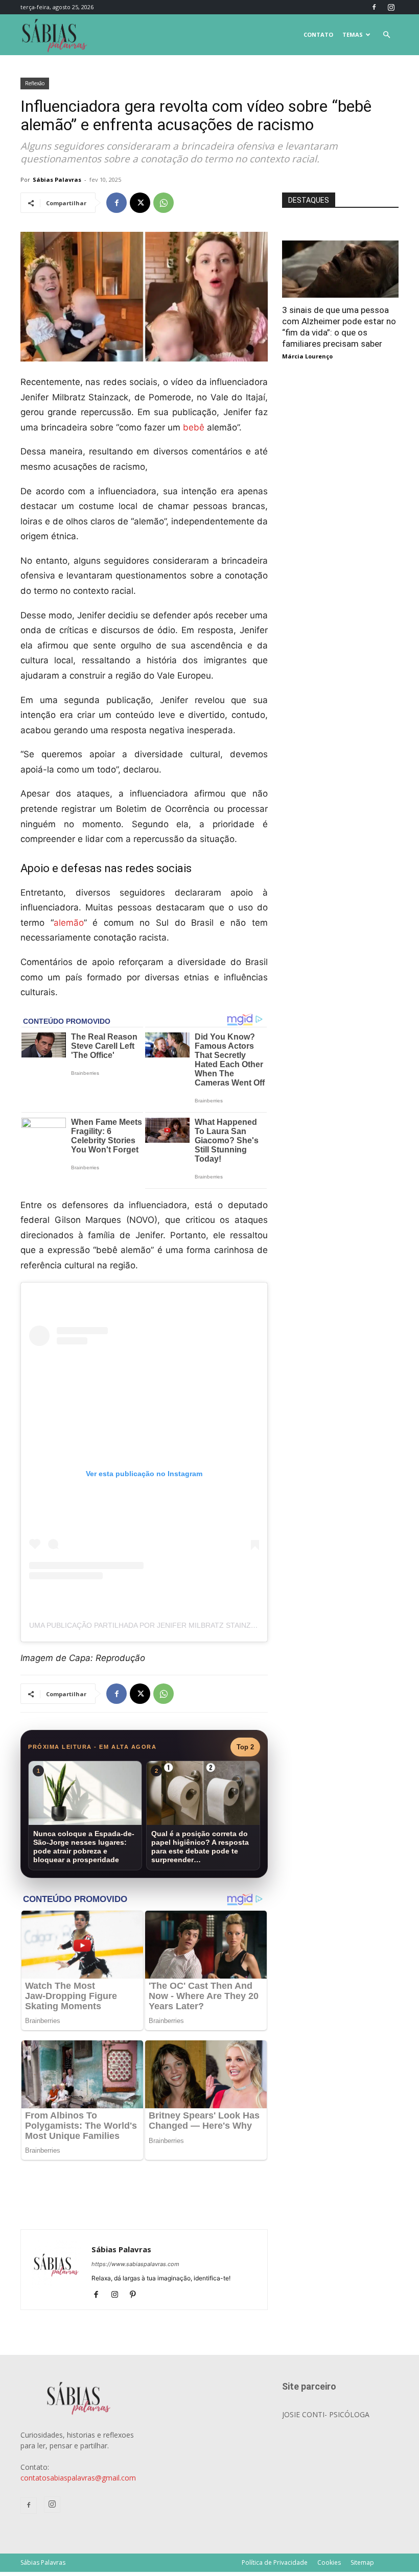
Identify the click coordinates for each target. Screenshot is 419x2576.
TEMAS (353, 34)
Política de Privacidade (275, 2562)
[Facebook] (374, 7)
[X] (140, 203)
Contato (318, 34)
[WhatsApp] (164, 203)
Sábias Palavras (57, 179)
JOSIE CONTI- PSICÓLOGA (326, 2414)
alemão (69, 923)
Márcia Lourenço (307, 356)
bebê (194, 427)
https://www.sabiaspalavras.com (135, 2264)
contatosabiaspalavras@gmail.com (78, 2478)
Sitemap (362, 2562)
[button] (386, 35)
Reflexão (35, 83)
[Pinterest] (137, 2295)
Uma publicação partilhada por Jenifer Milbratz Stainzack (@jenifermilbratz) (187, 1625)
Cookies (329, 2562)
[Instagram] (391, 7)
